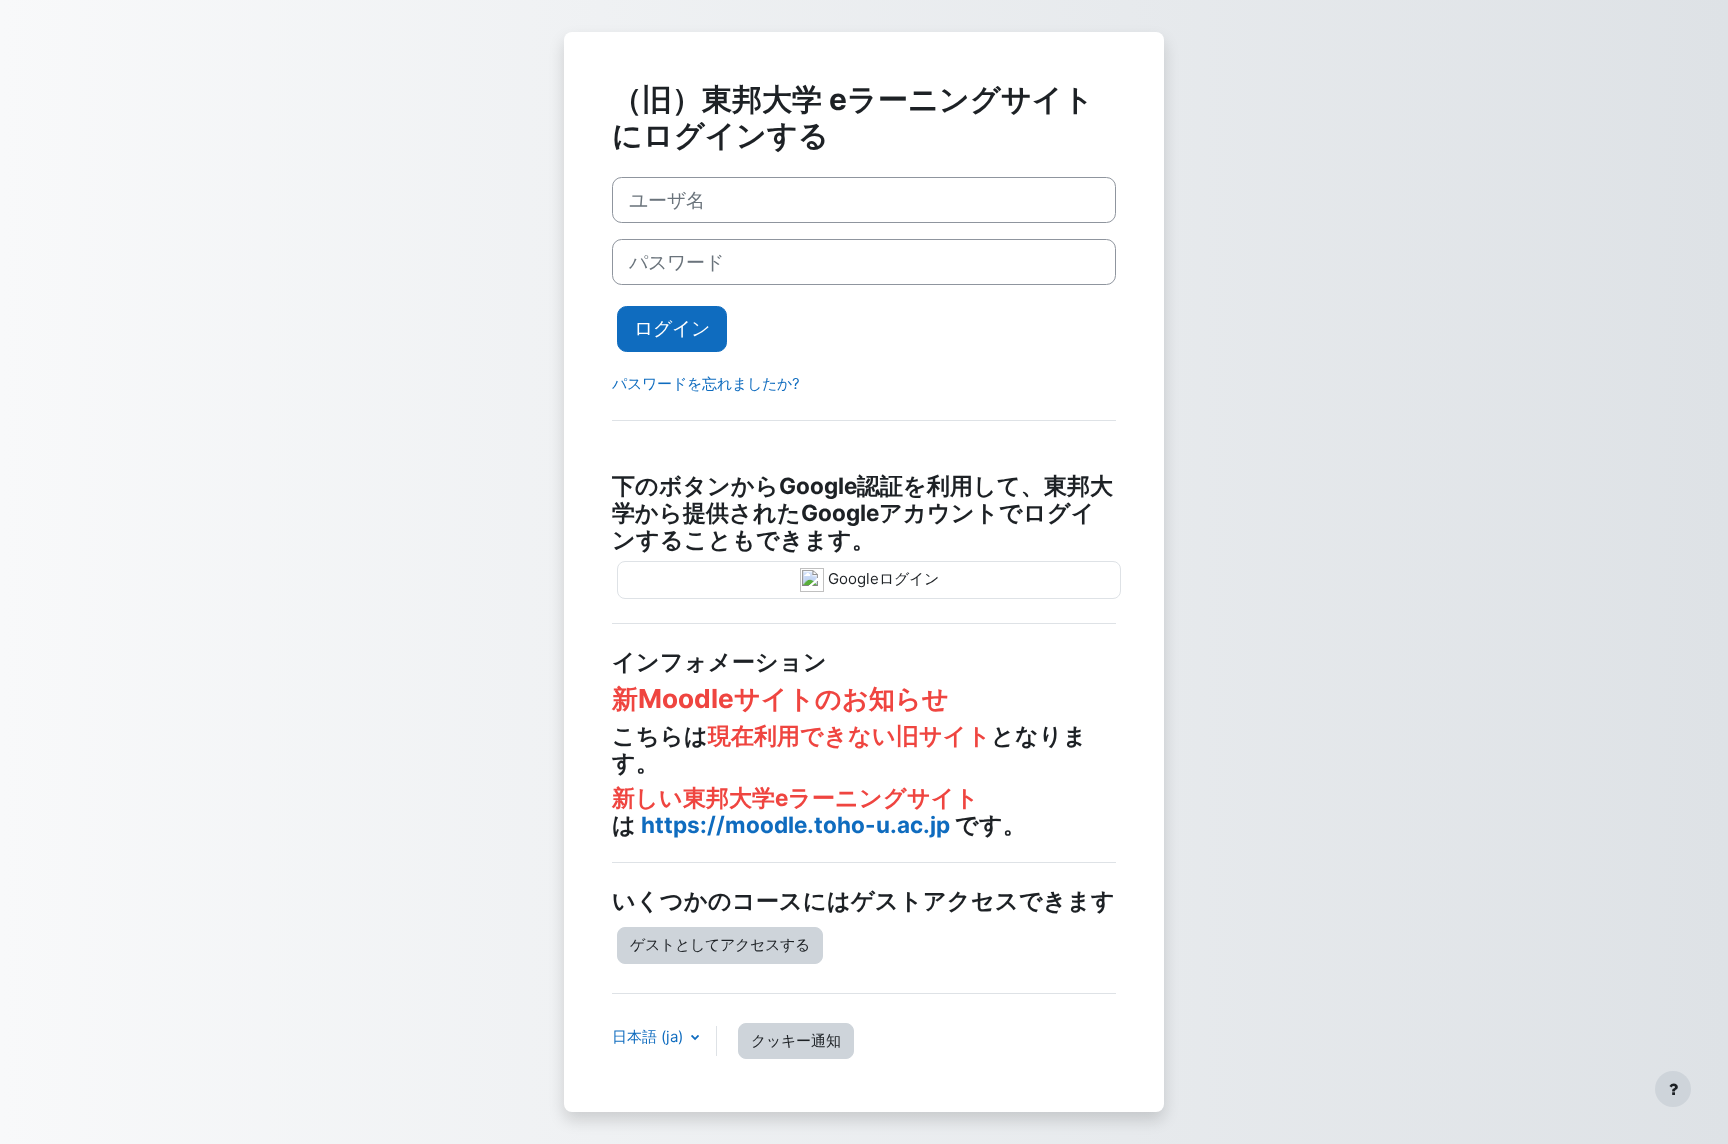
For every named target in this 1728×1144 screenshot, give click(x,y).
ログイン (672, 328)
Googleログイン (881, 578)
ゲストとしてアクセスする (720, 944)
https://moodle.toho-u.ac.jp (795, 824)
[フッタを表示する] (1673, 1089)
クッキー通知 (796, 1040)
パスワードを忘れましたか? (706, 383)
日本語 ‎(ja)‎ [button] (649, 1036)
